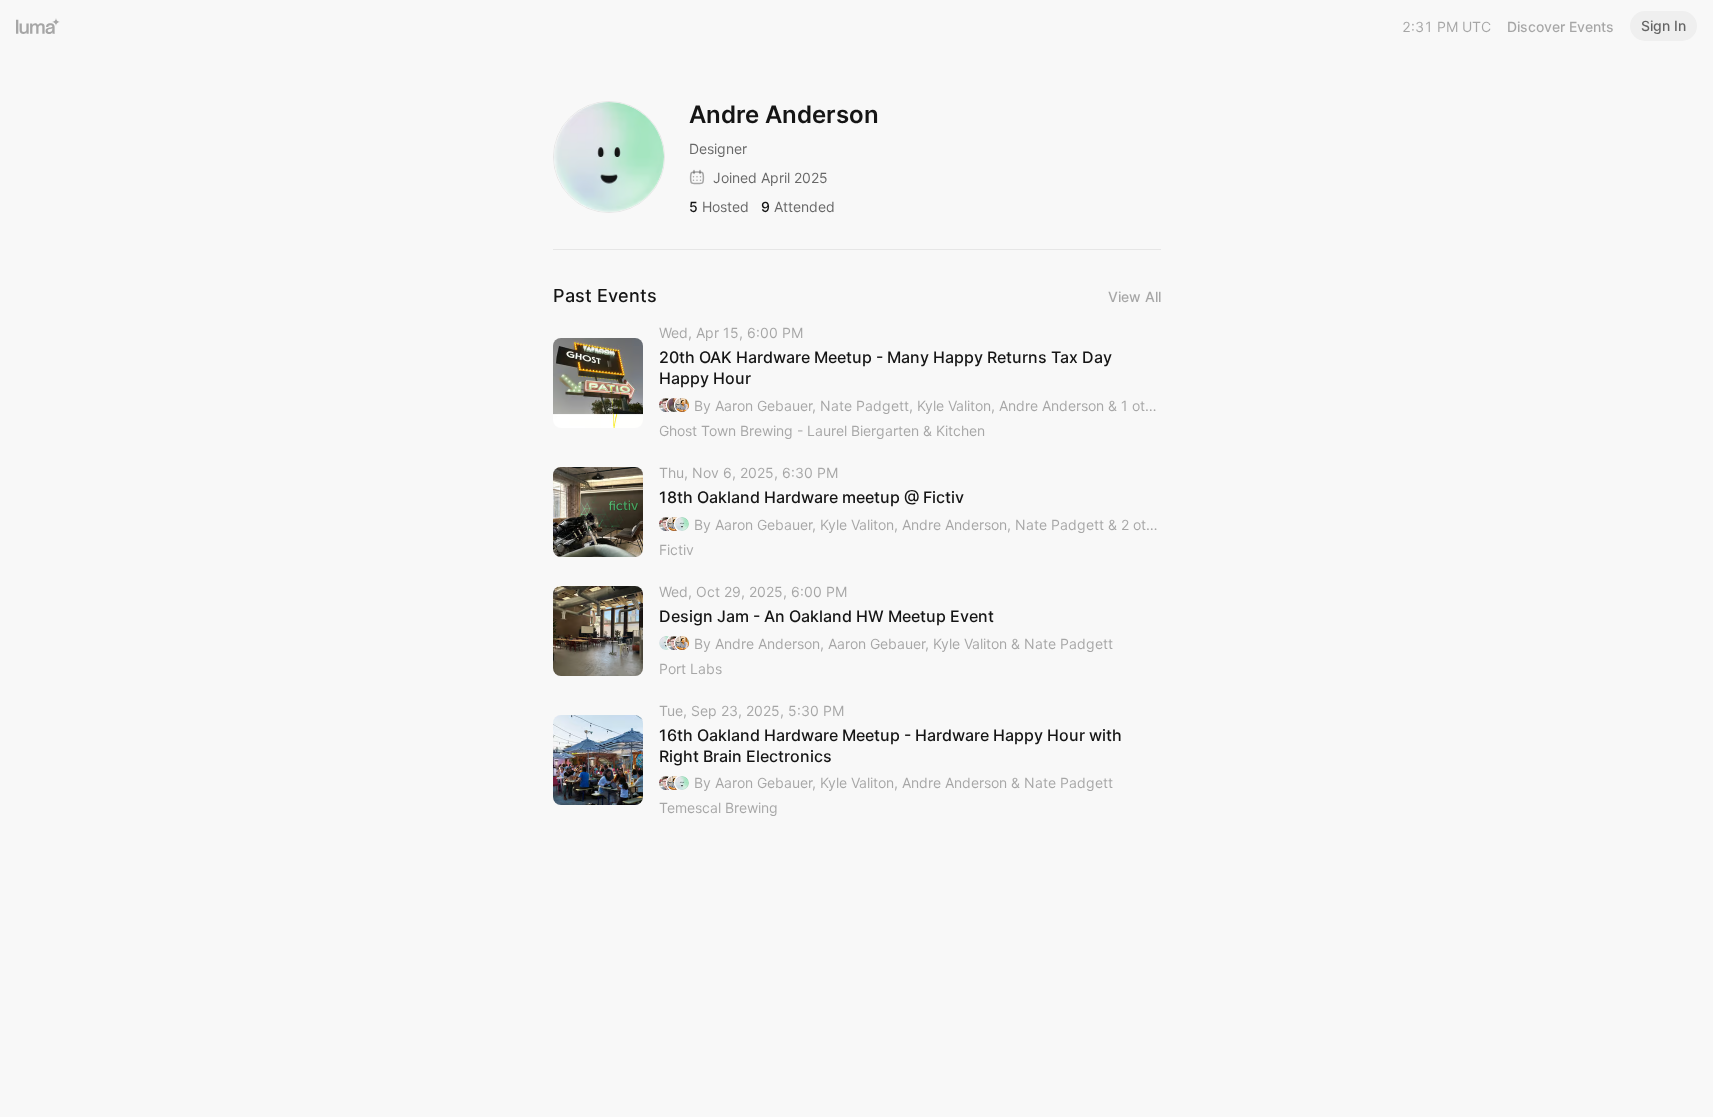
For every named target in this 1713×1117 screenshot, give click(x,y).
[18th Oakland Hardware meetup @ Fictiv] (857, 512)
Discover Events (1560, 26)
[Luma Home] (38, 26)
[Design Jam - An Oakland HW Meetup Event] (857, 631)
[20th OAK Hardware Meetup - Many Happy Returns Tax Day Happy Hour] (857, 383)
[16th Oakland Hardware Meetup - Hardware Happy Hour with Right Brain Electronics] (857, 761)
